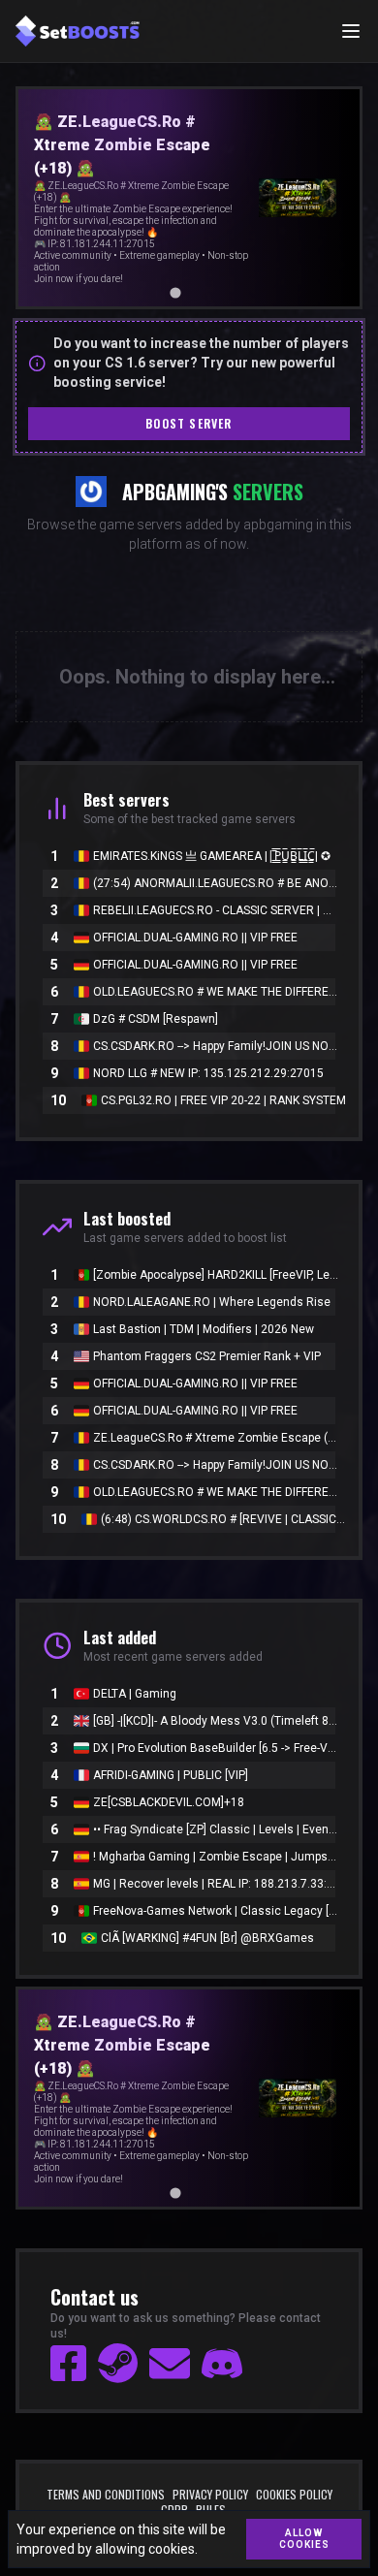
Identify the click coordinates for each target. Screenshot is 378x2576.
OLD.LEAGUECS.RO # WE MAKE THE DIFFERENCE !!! (216, 992)
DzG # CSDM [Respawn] (156, 1019)
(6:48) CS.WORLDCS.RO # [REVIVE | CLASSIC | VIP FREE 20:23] (224, 1519)
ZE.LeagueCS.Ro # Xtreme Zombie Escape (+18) (216, 1438)
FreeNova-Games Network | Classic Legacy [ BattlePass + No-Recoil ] (216, 1911)
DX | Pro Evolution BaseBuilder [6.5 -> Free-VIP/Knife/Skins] (216, 1748)
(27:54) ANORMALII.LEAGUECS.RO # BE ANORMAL (216, 883)
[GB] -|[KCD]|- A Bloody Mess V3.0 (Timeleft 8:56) (216, 1721)
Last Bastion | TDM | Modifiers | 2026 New (204, 1329)
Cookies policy (294, 2495)
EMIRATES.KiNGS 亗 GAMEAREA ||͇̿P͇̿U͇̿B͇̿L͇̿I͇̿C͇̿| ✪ (212, 856)
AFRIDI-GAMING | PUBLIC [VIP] (171, 1775)
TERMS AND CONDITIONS (106, 2495)
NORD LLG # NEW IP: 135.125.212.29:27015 (208, 1073)
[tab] (162, 293)
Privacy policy (210, 2495)
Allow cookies (304, 2539)
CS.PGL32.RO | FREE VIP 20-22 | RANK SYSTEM (223, 1100)
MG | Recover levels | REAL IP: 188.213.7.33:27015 (216, 1884)
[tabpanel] (189, 198)
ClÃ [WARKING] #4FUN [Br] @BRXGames (207, 1938)
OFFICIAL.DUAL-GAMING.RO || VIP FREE (195, 938)
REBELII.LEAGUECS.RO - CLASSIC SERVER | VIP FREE (216, 910)
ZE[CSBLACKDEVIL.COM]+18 (169, 1802)
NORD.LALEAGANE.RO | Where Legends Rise (212, 1302)
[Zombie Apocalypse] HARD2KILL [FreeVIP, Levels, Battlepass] (216, 1275)
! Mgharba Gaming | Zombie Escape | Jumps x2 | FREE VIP (216, 1857)
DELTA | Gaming (135, 1694)
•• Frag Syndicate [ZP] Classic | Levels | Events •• (216, 1829)
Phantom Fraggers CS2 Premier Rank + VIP (207, 1356)
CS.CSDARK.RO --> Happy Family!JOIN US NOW (216, 1046)
